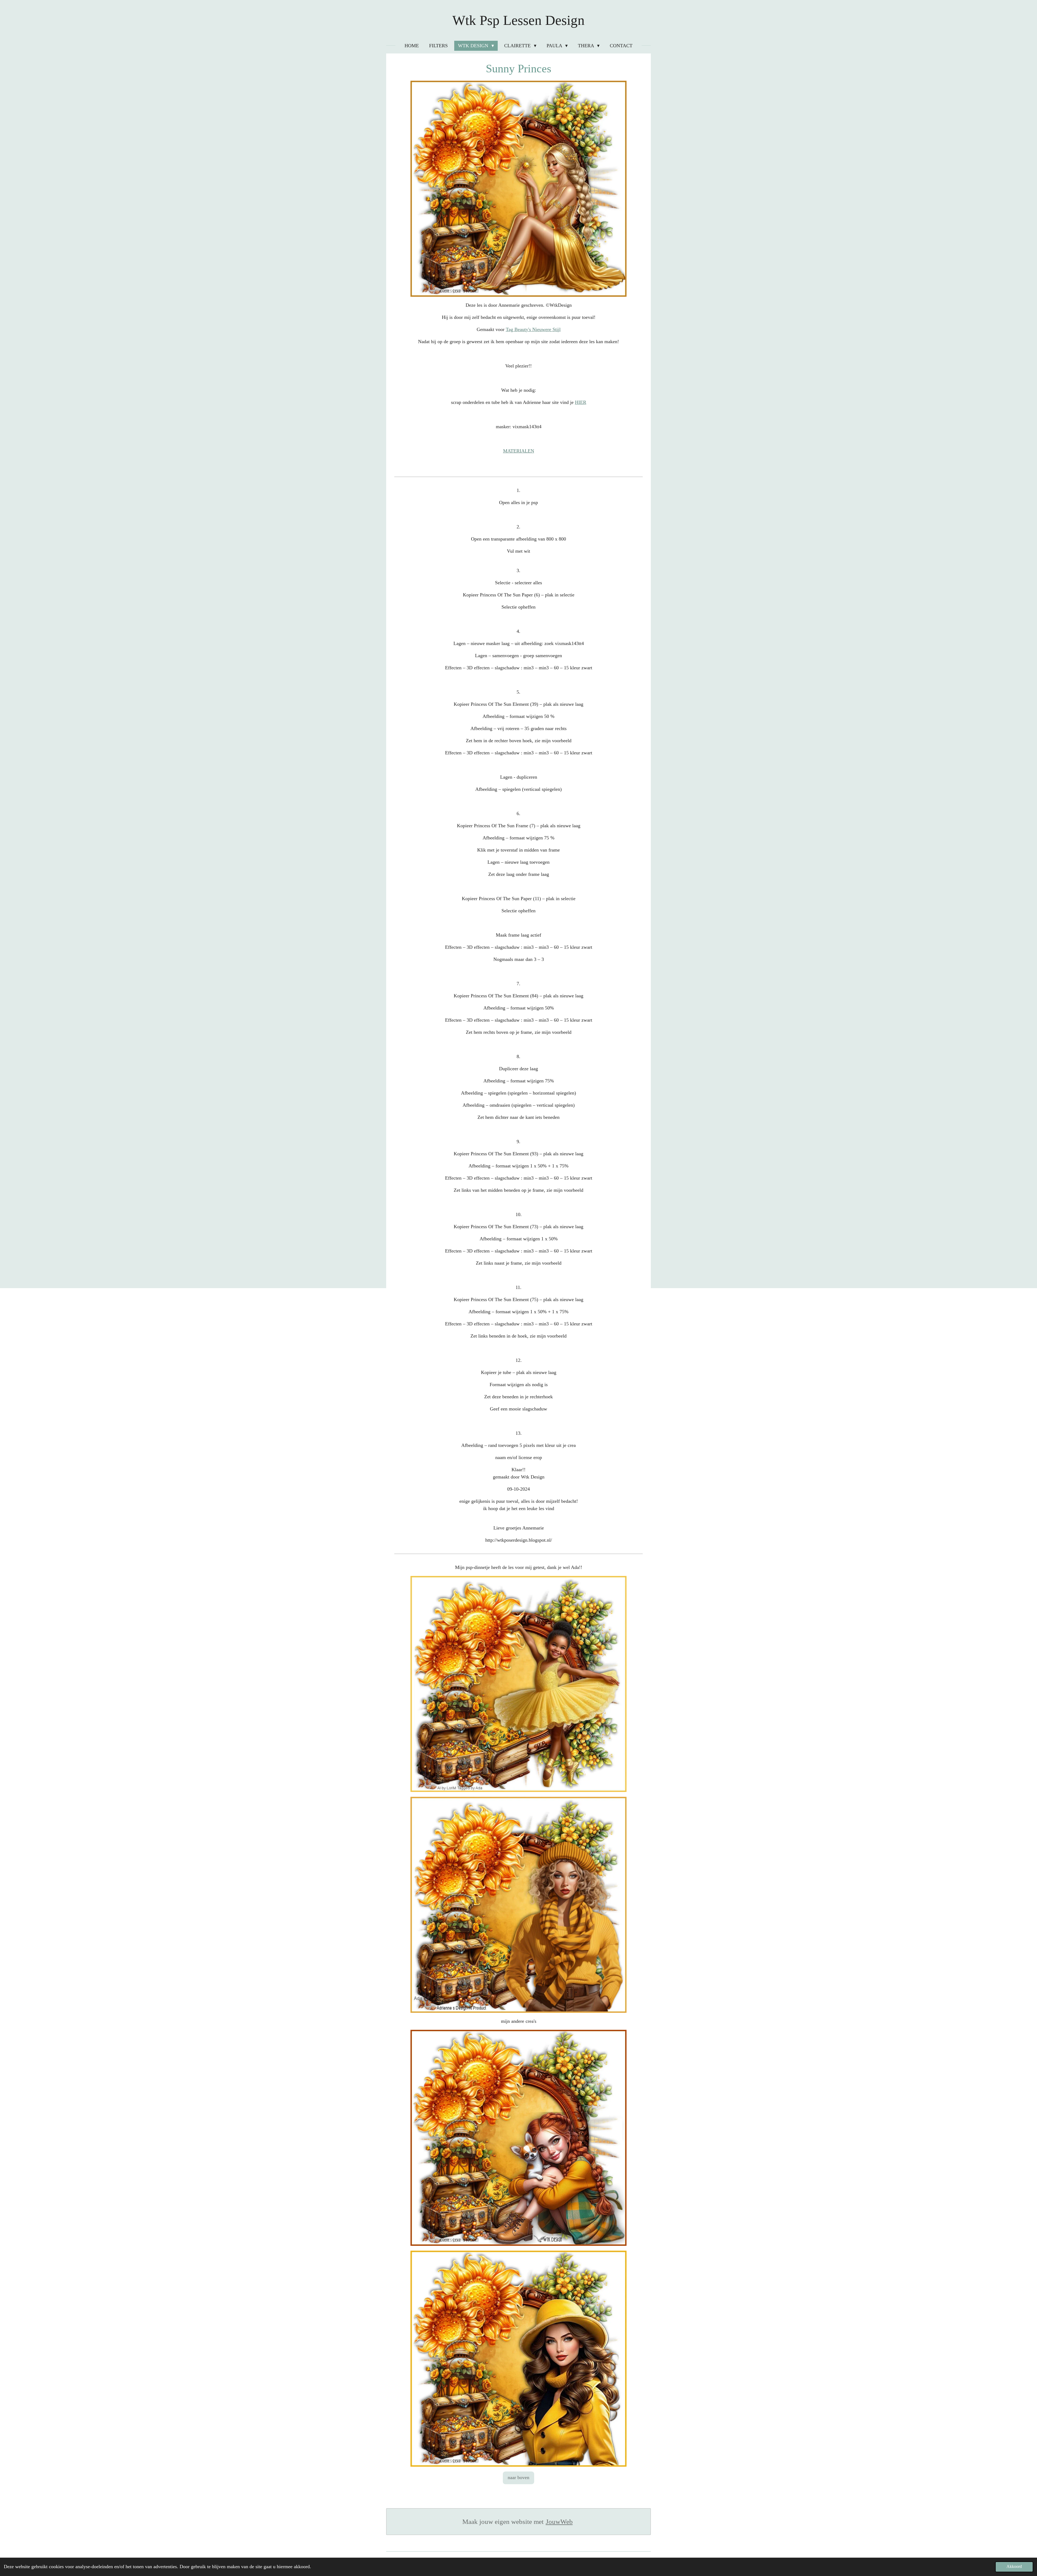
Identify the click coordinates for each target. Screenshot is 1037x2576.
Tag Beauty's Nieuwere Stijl (533, 329)
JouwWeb (559, 2522)
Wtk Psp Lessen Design (518, 20)
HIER (581, 402)
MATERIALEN (519, 451)
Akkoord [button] (1014, 2567)
